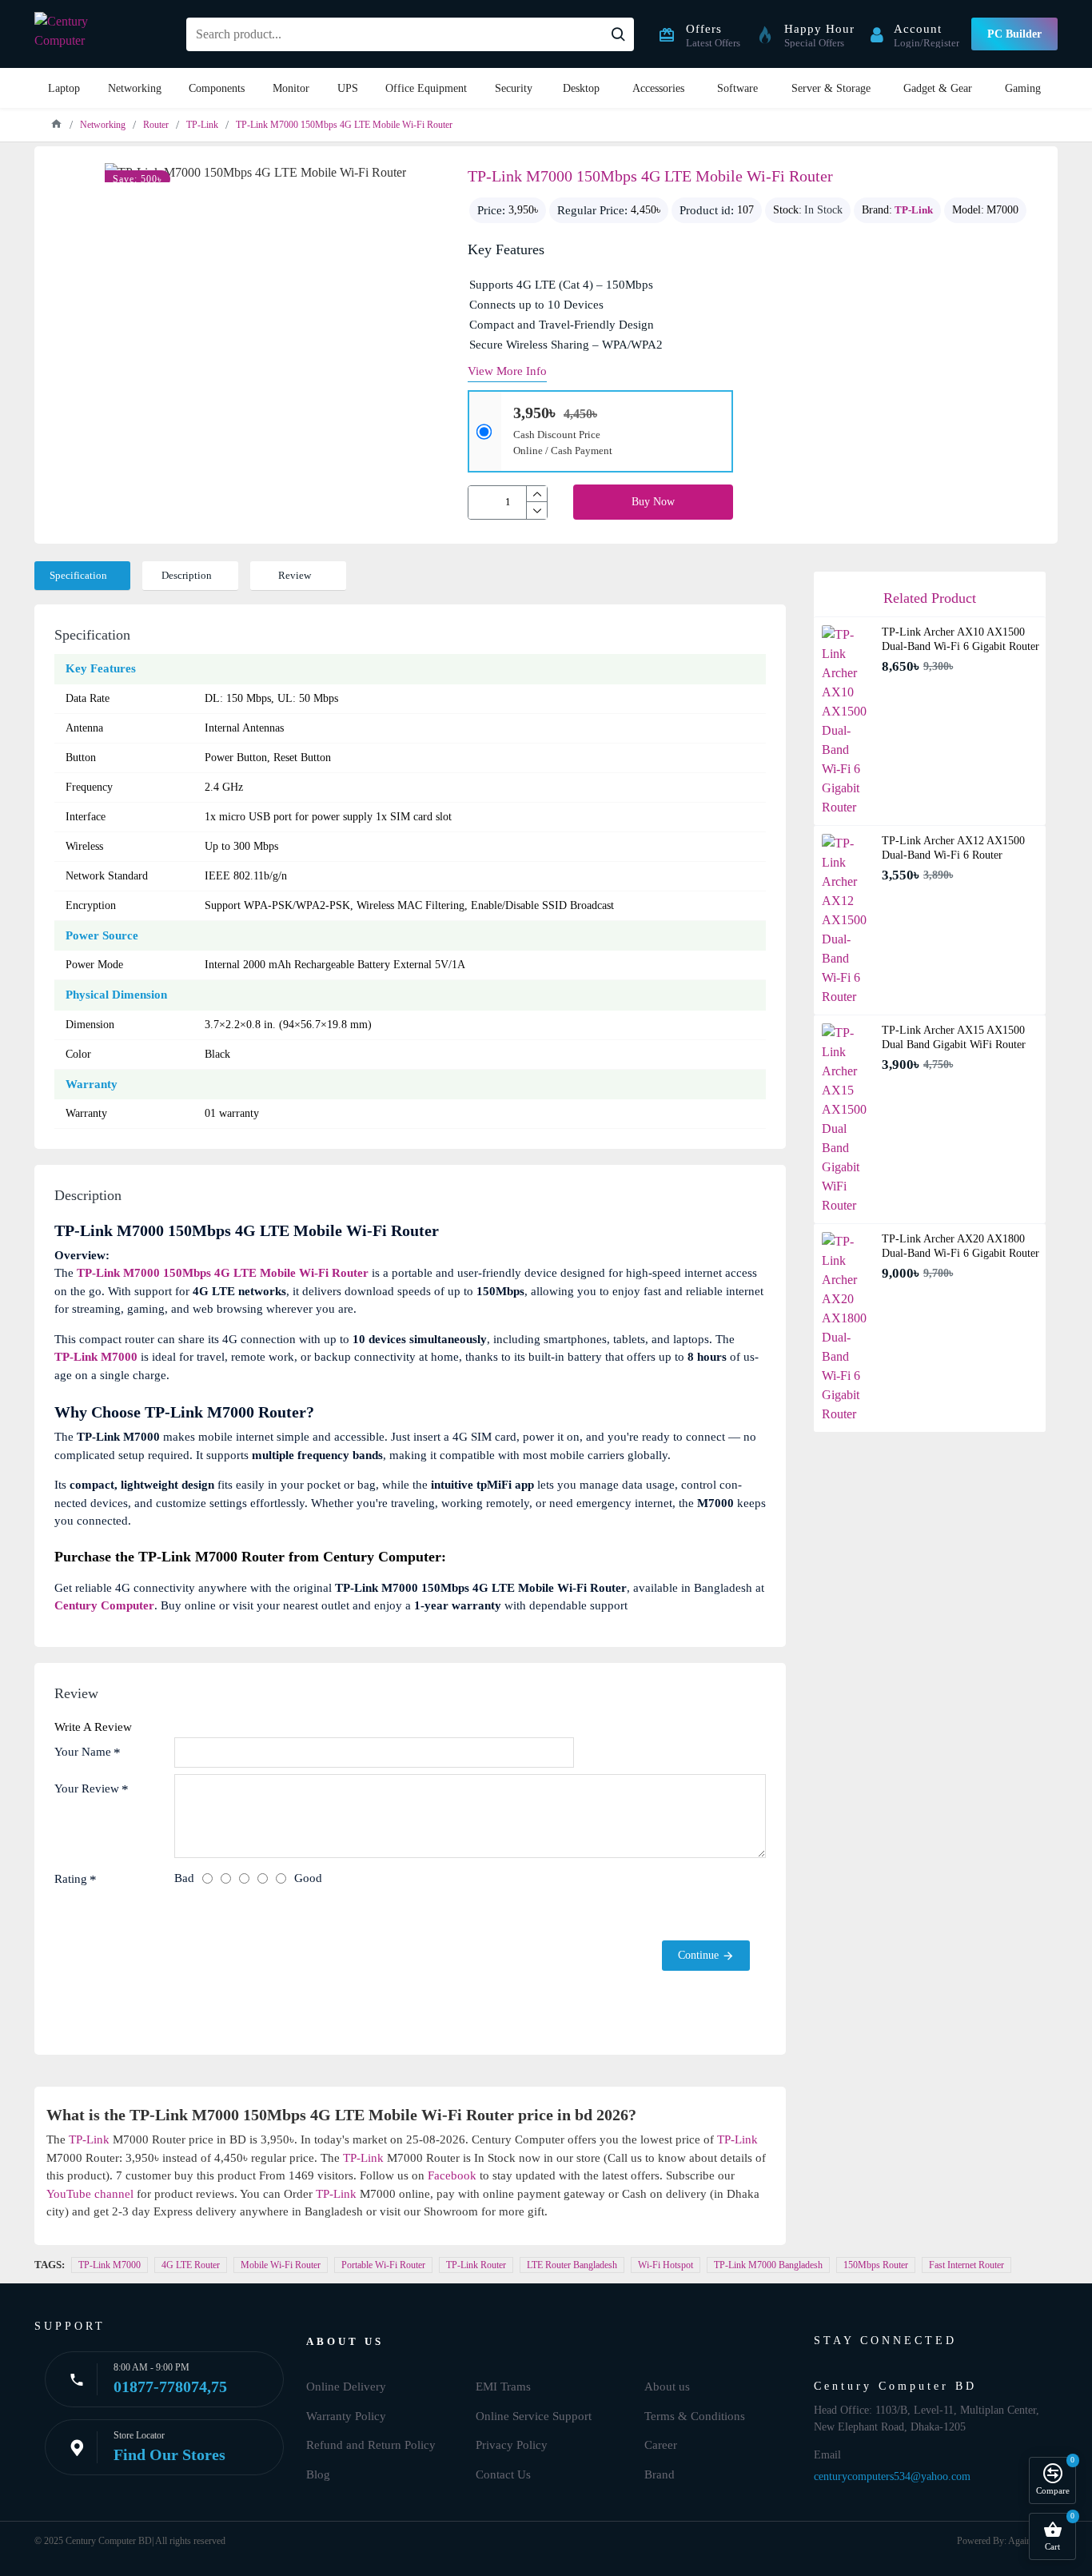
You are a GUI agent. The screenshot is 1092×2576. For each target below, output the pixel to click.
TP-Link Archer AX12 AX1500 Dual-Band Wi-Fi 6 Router (953, 848)
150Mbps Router (876, 2265)
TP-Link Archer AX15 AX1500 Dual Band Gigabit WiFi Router (954, 1037)
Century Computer (104, 1605)
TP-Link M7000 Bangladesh (768, 2265)
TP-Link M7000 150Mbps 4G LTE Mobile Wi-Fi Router (223, 1273)
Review (295, 575)
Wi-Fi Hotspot (666, 2265)
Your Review (87, 1788)
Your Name (83, 1752)
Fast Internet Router (966, 2265)
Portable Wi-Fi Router (383, 2265)
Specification (78, 575)
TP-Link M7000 (96, 1357)
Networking (103, 125)
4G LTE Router (191, 2265)
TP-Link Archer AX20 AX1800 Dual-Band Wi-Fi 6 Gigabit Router (960, 1246)
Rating (71, 1879)
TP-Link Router (476, 2265)
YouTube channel (90, 2194)
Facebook (452, 2175)
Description (187, 575)
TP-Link (202, 125)
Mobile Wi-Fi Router (281, 2265)
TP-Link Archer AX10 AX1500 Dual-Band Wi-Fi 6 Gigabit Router (960, 639)
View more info (507, 371)
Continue (698, 1955)
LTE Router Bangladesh (572, 2265)
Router (156, 125)
